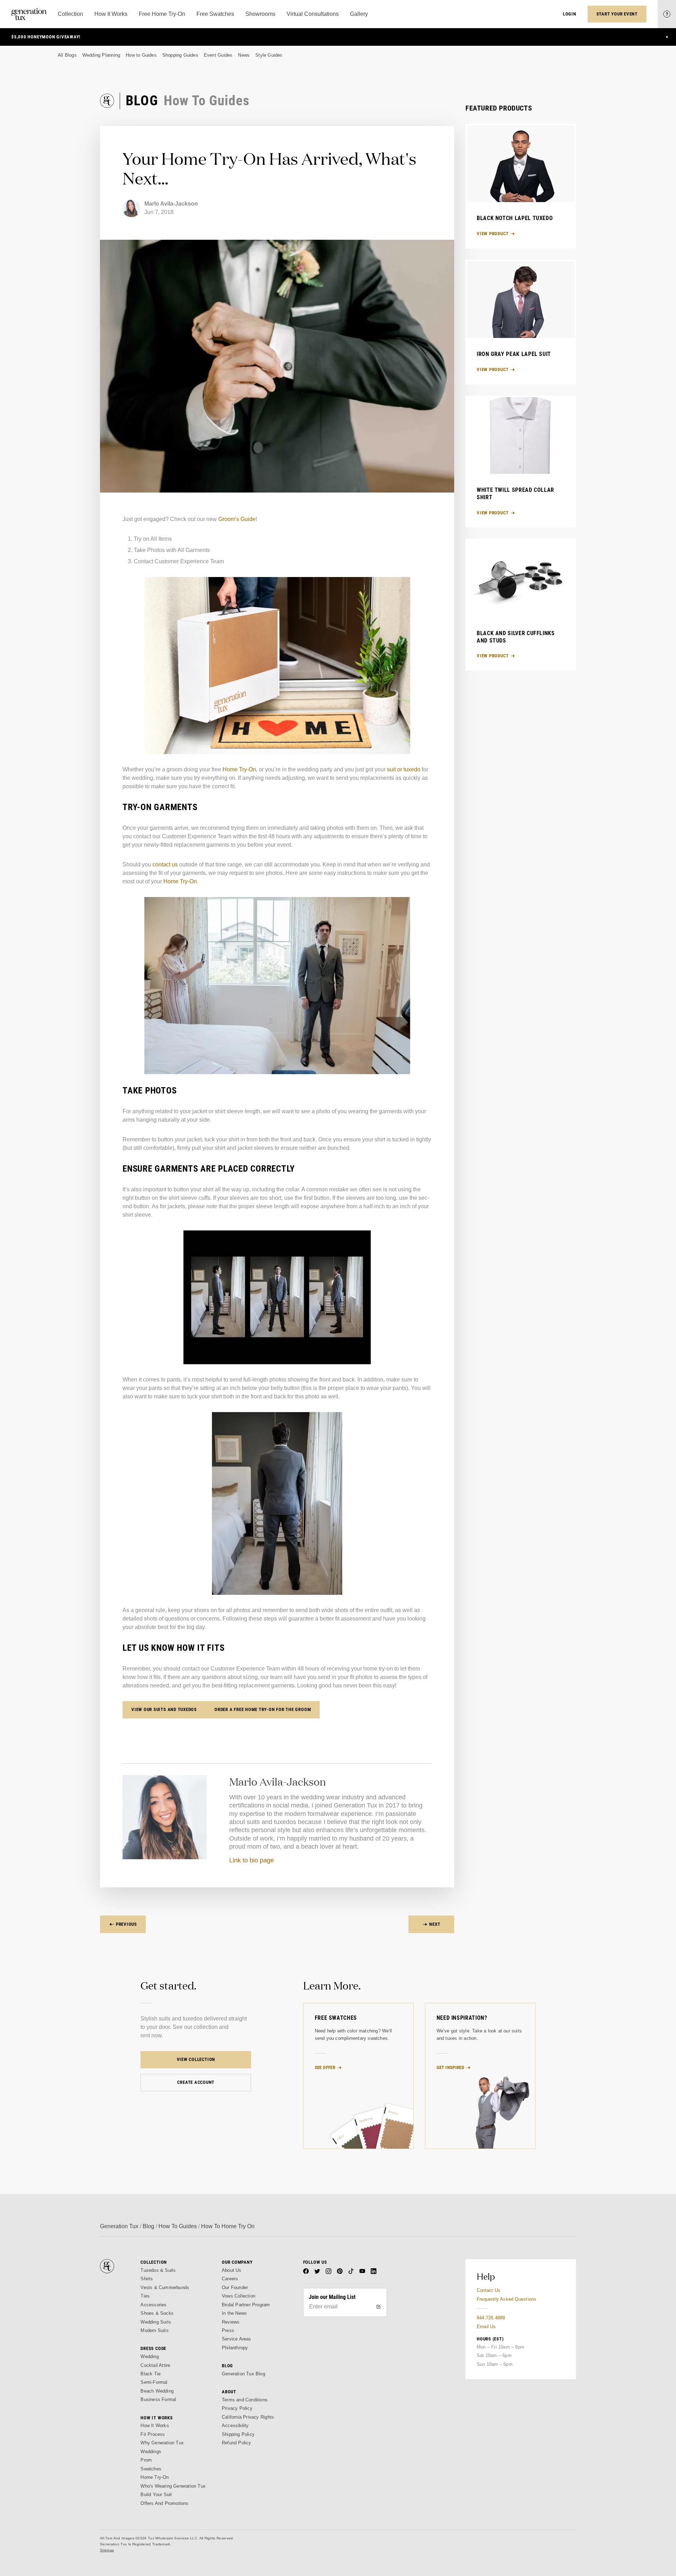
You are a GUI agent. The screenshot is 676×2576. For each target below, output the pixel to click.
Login (570, 14)
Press (228, 2330)
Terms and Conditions (245, 2400)
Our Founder (235, 2287)
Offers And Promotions (164, 2503)
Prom (146, 2460)
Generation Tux (119, 2226)
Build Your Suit (156, 2494)
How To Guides (178, 2226)
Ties (145, 2296)
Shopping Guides (180, 55)
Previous (126, 1924)
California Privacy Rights (248, 2417)
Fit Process (153, 2434)
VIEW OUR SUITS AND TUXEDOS (164, 1709)
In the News (234, 2313)
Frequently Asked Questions (506, 2299)
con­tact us (165, 864)
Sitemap (107, 2550)
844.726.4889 (491, 2318)
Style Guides (269, 55)
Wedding (149, 2356)
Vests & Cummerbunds (165, 2287)
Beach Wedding (157, 2391)
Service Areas (237, 2339)
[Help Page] (667, 14)
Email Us (486, 2327)
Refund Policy (237, 2443)
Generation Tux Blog (243, 2374)
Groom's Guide (237, 519)
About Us (232, 2270)
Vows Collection (239, 2296)
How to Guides (141, 55)
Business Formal (158, 2399)
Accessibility (235, 2425)
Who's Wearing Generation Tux (173, 2486)
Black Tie (151, 2374)
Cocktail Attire (155, 2365)
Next (435, 1924)
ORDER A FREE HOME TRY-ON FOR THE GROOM (263, 1709)
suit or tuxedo (404, 769)
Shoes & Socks (157, 2313)
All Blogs (67, 55)
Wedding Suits (156, 2322)
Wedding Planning (101, 55)
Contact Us (489, 2290)
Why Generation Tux (162, 2443)
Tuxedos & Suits (158, 2270)
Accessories (154, 2305)
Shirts (147, 2279)
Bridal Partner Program (246, 2305)
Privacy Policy (237, 2408)
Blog (148, 2226)
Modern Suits (154, 2330)
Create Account (196, 2082)
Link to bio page (252, 1860)
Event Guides (218, 55)
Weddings (151, 2452)
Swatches (151, 2469)
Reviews (231, 2322)
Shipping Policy (238, 2434)
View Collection (196, 2059)
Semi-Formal (154, 2382)
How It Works (155, 2425)
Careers (230, 2279)
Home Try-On (239, 769)
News (244, 55)
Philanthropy (235, 2348)
